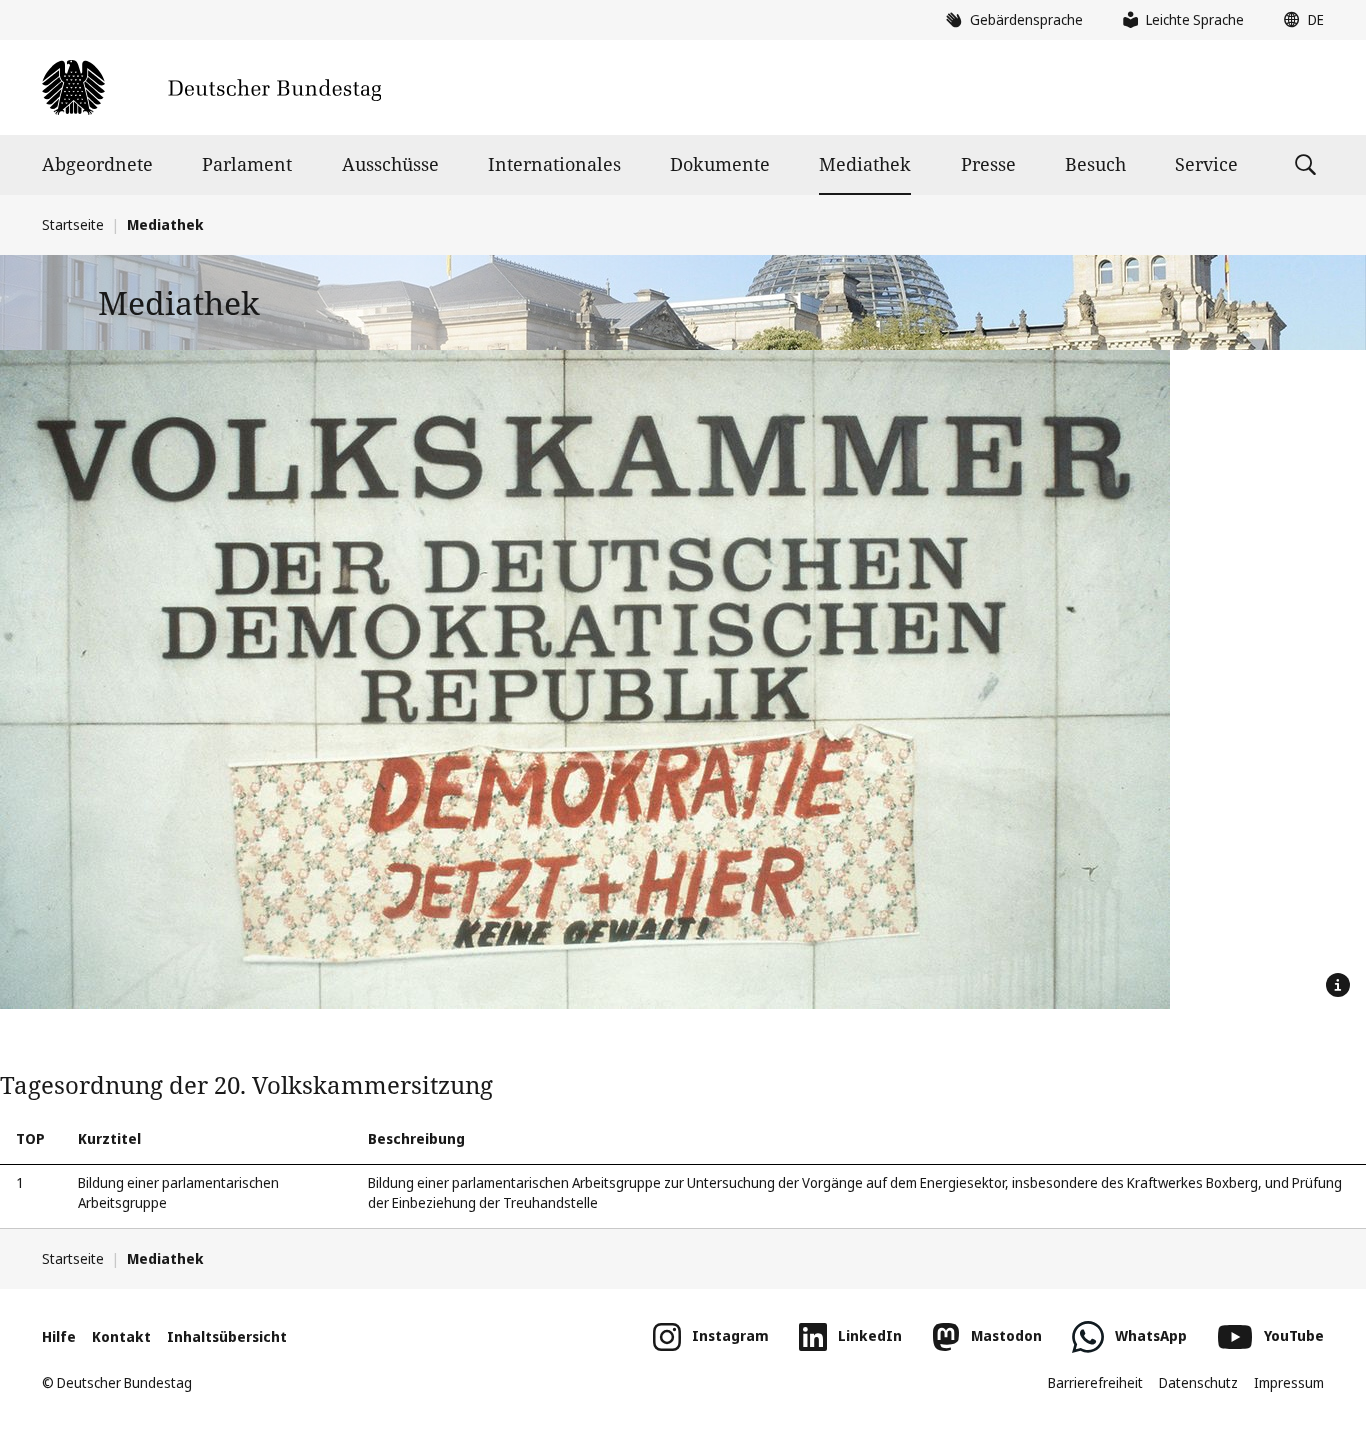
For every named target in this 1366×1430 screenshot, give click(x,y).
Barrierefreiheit (1095, 1382)
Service (1206, 164)
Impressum (1289, 1382)
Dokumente (720, 164)
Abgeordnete (97, 164)
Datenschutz (1198, 1382)
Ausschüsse (390, 164)
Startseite (73, 224)
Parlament (247, 164)
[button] (1299, 20)
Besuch (1095, 164)
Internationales (554, 164)
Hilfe (59, 1336)
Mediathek (865, 164)
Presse (988, 164)
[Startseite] (211, 87)
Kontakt (121, 1336)
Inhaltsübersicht (227, 1336)
